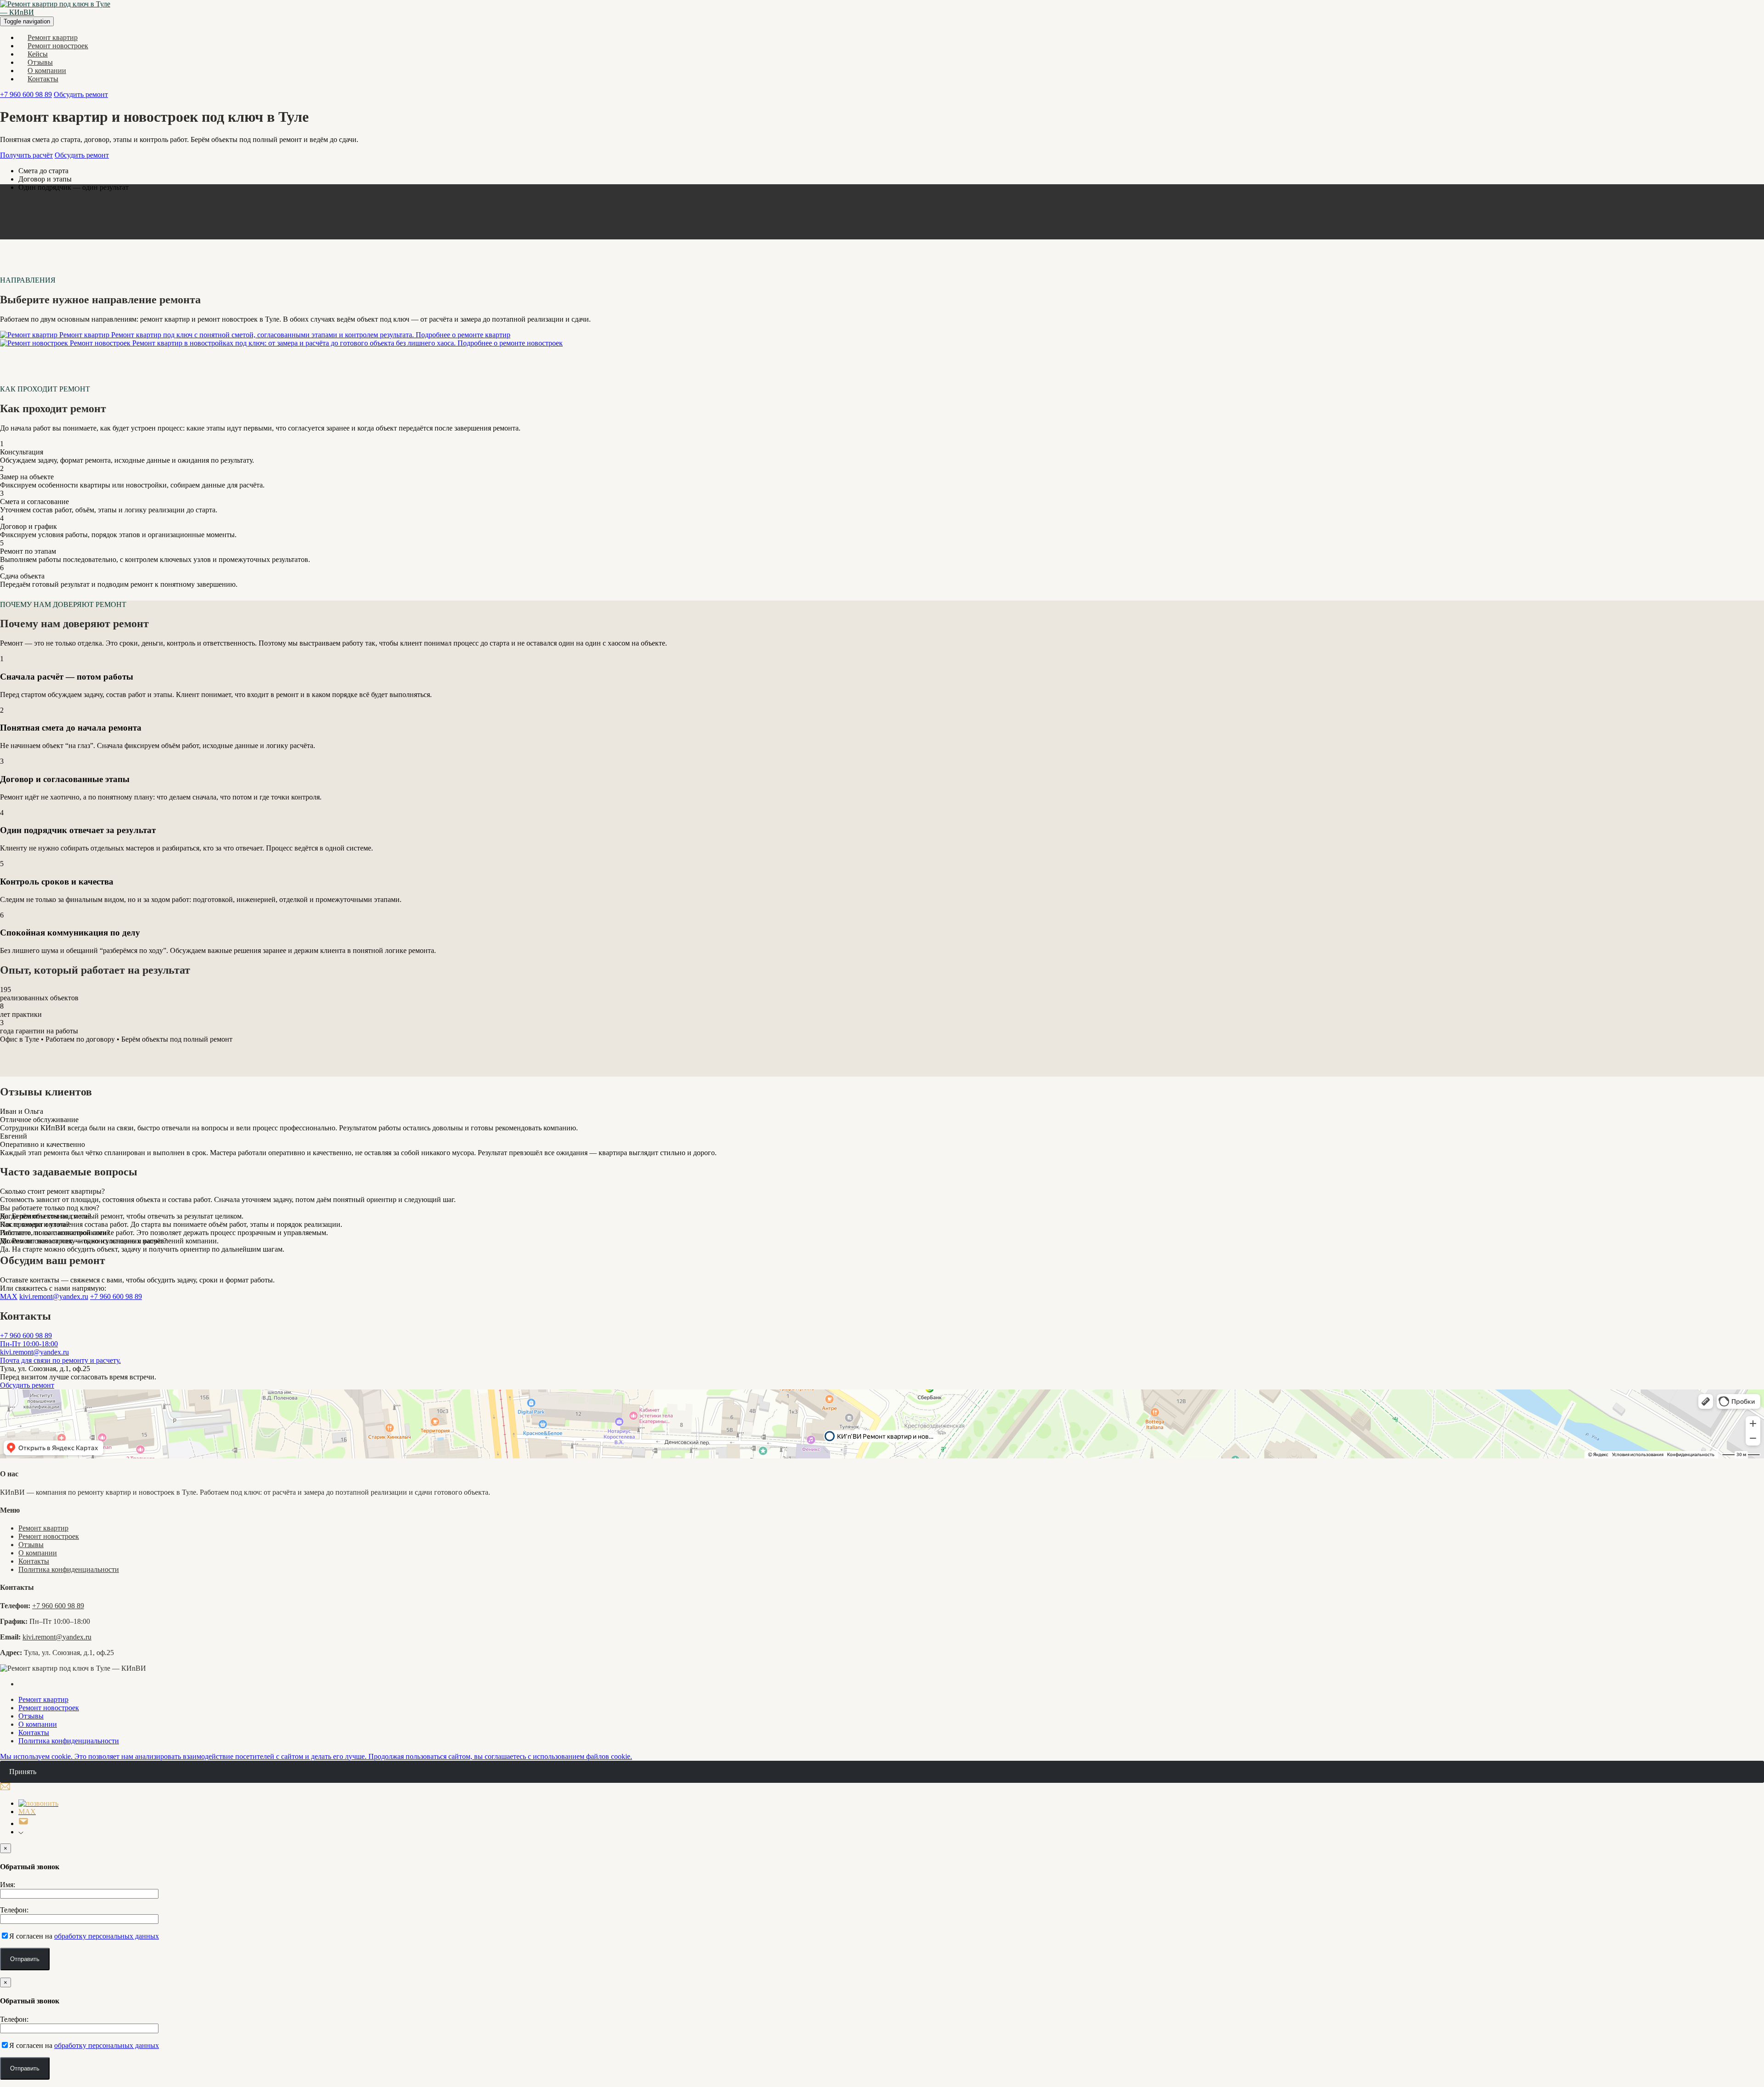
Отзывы (40, 62)
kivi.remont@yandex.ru (54, 1296)
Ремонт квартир (53, 37)
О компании (47, 71)
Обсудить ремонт (81, 94)
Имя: (8, 1885)
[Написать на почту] (23, 1823)
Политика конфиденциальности (69, 1569)
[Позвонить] (38, 1803)
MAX (9, 1296)
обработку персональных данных (107, 1936)
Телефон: (14, 1910)
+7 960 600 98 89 (26, 94)
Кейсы (38, 54)
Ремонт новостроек (58, 46)
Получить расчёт (26, 155)
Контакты (43, 79)
